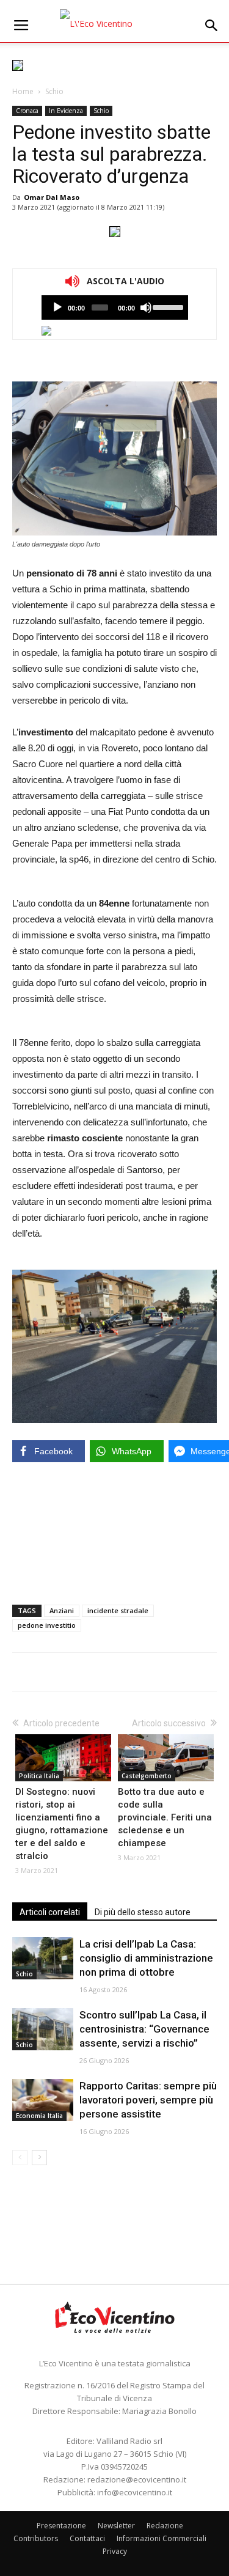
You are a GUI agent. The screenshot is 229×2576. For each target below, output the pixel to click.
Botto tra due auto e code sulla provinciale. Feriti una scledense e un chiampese (165, 1817)
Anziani (62, 1610)
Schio (54, 91)
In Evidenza (66, 111)
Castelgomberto (147, 1776)
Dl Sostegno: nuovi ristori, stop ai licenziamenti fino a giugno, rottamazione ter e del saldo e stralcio (62, 1824)
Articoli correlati (50, 1912)
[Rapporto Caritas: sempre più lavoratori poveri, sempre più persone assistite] (43, 2100)
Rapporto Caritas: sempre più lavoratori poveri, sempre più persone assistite (148, 2100)
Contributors (36, 2538)
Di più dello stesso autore (143, 1912)
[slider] (167, 306)
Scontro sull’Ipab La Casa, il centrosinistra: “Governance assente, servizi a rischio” (144, 2029)
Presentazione (61, 2526)
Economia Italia (39, 2116)
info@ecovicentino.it (135, 2492)
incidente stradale (118, 1610)
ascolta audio (57, 307)
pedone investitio (47, 1625)
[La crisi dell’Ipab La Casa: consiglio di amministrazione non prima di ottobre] (43, 1958)
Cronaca (27, 111)
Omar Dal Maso (52, 197)
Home (23, 91)
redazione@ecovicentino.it (137, 2479)
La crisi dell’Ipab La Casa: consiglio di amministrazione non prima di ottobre (146, 1958)
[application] (115, 307)
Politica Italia (39, 1776)
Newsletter (116, 2526)
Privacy (115, 2551)
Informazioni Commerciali (162, 2538)
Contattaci (87, 2538)
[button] (212, 26)
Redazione (165, 2526)
